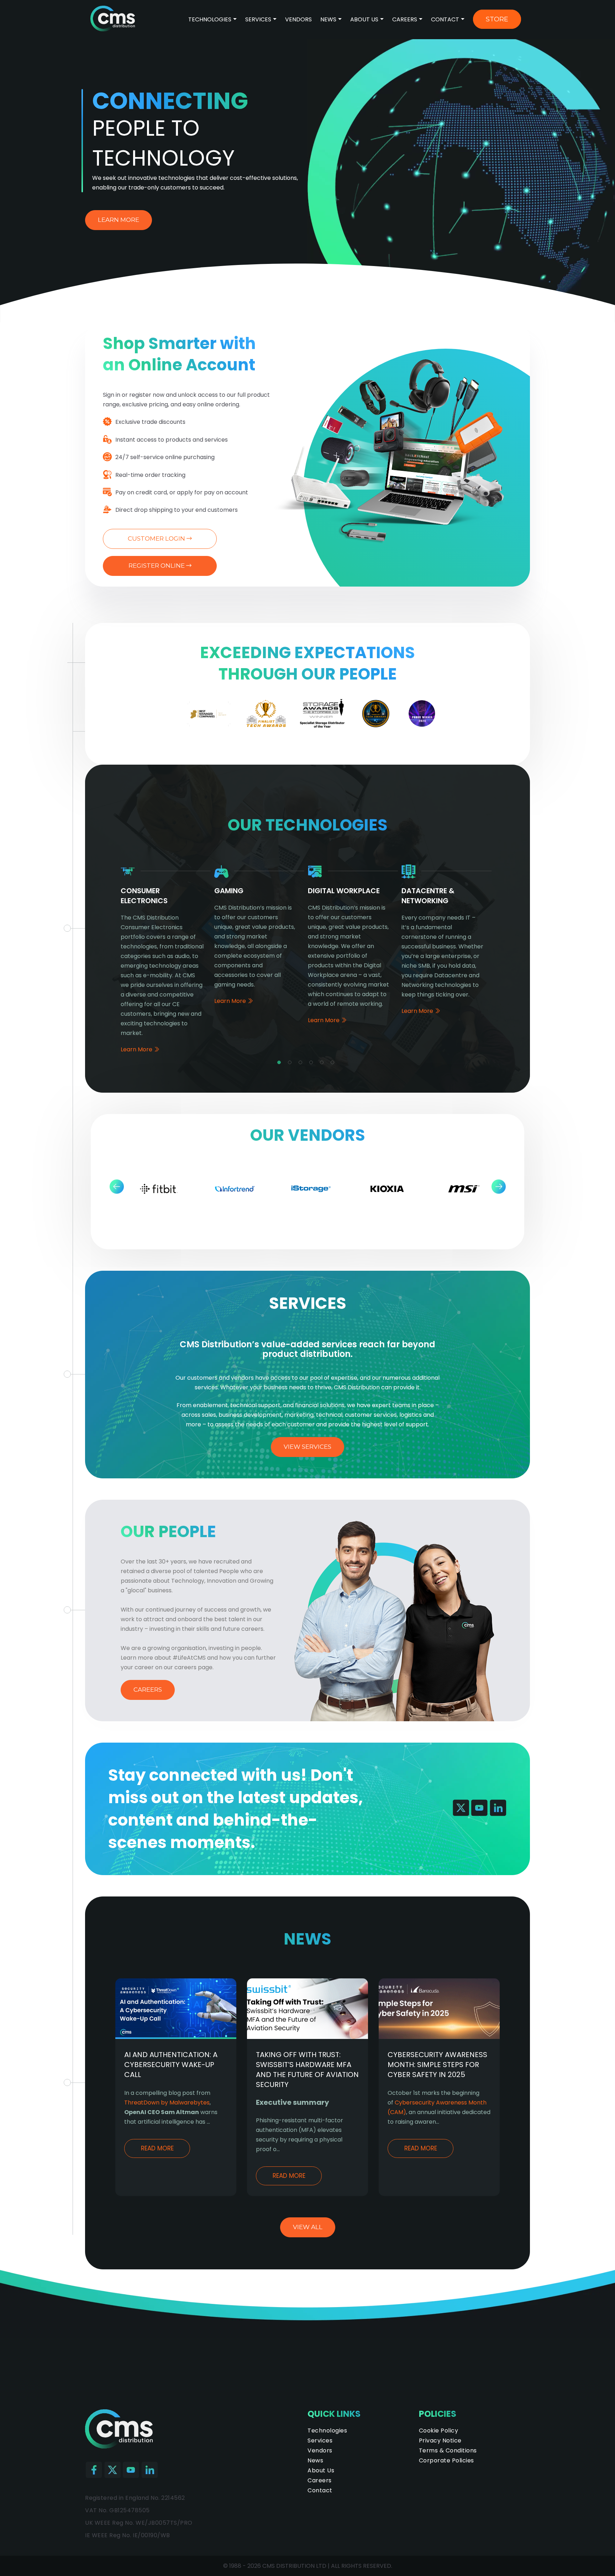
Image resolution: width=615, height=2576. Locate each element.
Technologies (211, 19)
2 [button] (291, 1064)
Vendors (298, 19)
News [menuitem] (315, 2460)
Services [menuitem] (320, 2440)
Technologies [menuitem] (327, 2431)
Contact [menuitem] (320, 2490)
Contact (445, 19)
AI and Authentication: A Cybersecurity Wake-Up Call (171, 2065)
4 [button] (313, 1064)
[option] (209, 717)
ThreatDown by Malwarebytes (167, 2103)
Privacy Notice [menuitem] (440, 2440)
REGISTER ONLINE (157, 566)
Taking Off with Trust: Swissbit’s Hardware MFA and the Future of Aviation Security (307, 2070)
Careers (405, 19)
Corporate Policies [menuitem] (446, 2460)
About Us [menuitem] (321, 2470)
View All (308, 2227)
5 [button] (324, 1064)
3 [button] (302, 1064)
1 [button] (281, 1064)
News (328, 19)
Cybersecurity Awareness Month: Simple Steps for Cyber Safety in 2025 (437, 2065)
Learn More (119, 220)
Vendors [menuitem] (320, 2450)
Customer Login (157, 538)
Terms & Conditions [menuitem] (448, 2450)
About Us (364, 19)
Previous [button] (117, 1186)
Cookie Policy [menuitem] (439, 2431)
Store (497, 19)
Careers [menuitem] (320, 2480)
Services (258, 19)
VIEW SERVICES (307, 1447)
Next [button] (498, 1186)
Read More (157, 2148)
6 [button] (334, 1064)
